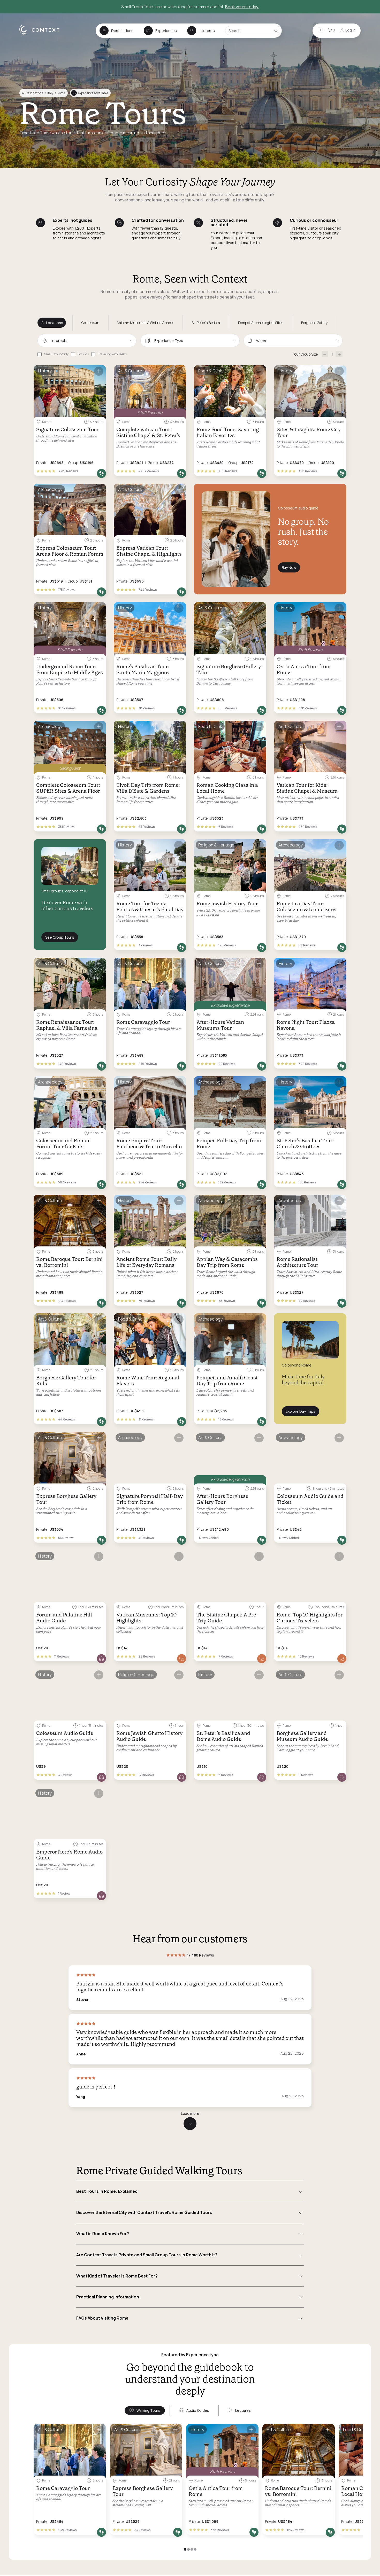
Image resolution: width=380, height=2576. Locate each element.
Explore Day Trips (301, 1411)
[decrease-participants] (325, 354)
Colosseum (90, 323)
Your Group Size (305, 354)
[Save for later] (99, 371)
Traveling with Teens (112, 354)
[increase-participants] (339, 354)
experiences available (90, 93)
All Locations (52, 323)
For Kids (83, 354)
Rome (61, 93)
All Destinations (33, 93)
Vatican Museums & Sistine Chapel (145, 323)
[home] (42, 35)
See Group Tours (60, 937)
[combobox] (87, 341)
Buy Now (289, 567)
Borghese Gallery (314, 323)
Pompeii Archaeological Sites (261, 323)
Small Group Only (56, 354)
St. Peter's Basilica (206, 323)
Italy (50, 93)
